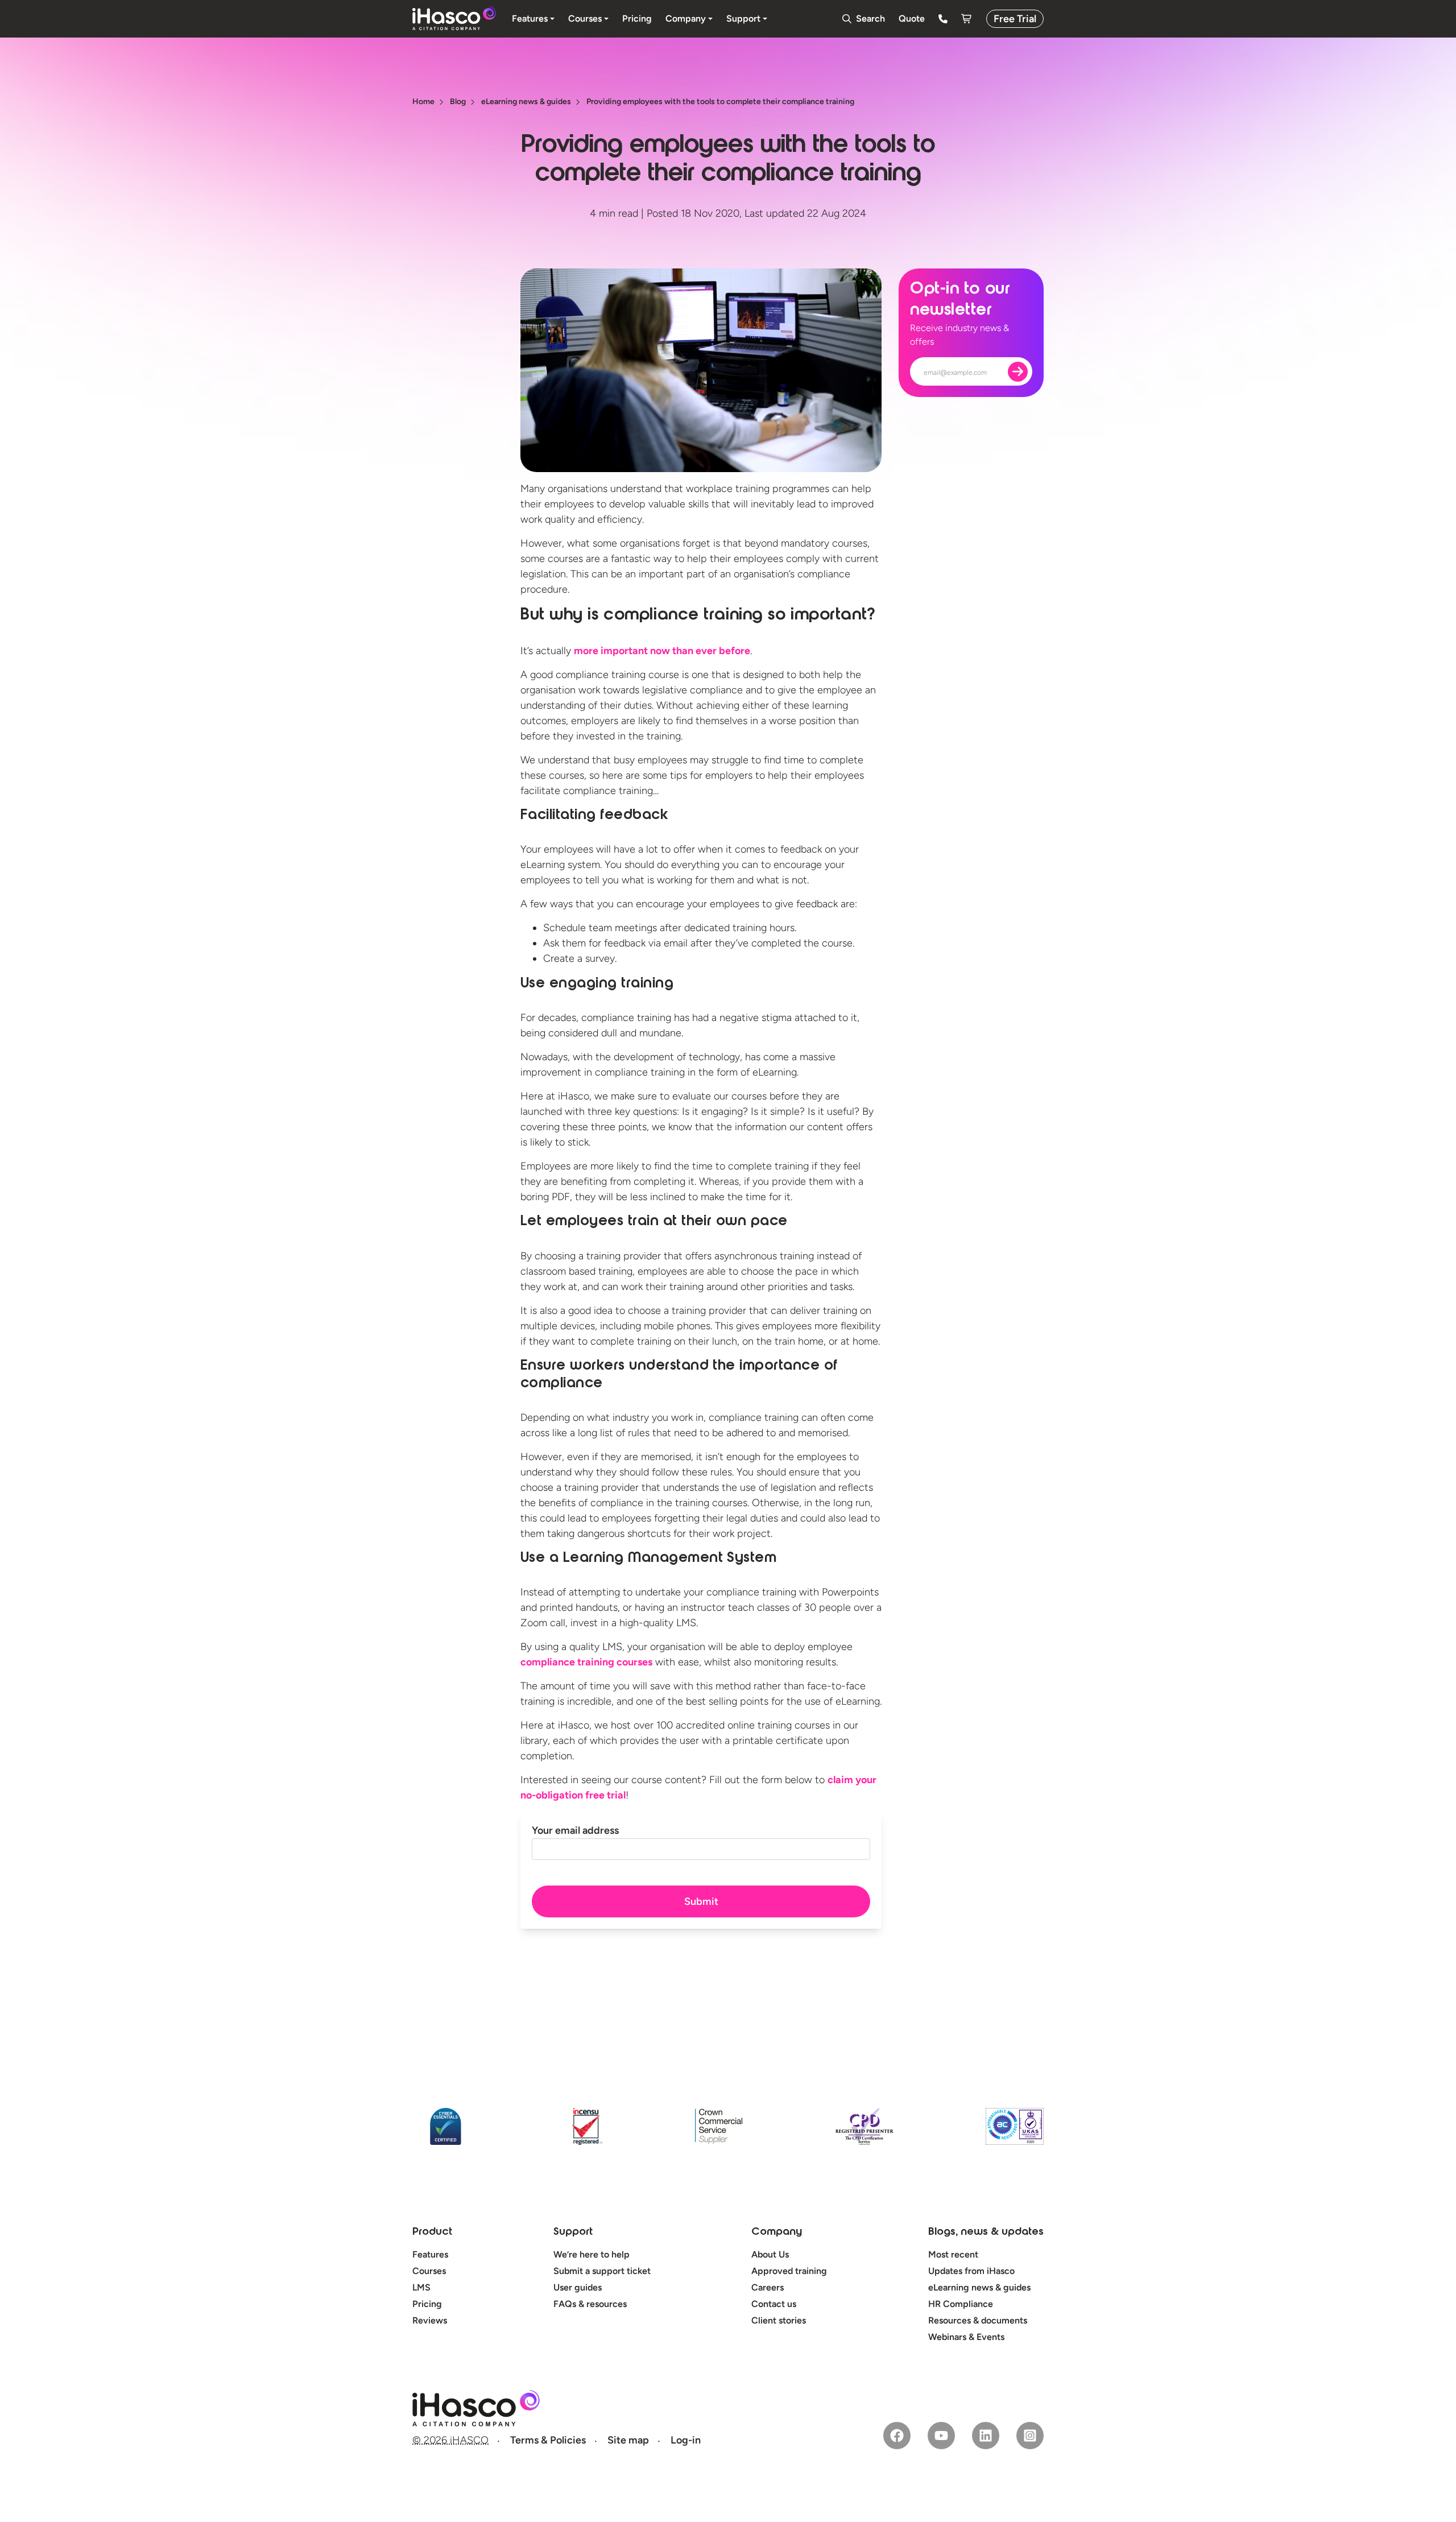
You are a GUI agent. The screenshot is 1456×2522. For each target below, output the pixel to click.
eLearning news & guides (979, 2287)
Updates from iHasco (971, 2271)
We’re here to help (591, 2254)
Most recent (953, 2254)
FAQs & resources (590, 2304)
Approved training (789, 2271)
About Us (770, 2254)
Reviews (430, 2320)
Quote (912, 18)
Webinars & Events (966, 2337)
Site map (628, 2440)
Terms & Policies (548, 2440)
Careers (768, 2287)
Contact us (774, 2304)
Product (432, 2232)
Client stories (779, 2320)
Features (430, 2254)
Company (777, 2232)
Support (573, 2232)
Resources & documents (978, 2320)
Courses (429, 2271)
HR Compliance (961, 2304)
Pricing (427, 2304)
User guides (578, 2287)
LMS (421, 2287)
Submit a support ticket (602, 2271)
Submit (701, 1901)
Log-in (686, 2440)
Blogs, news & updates (986, 2232)
